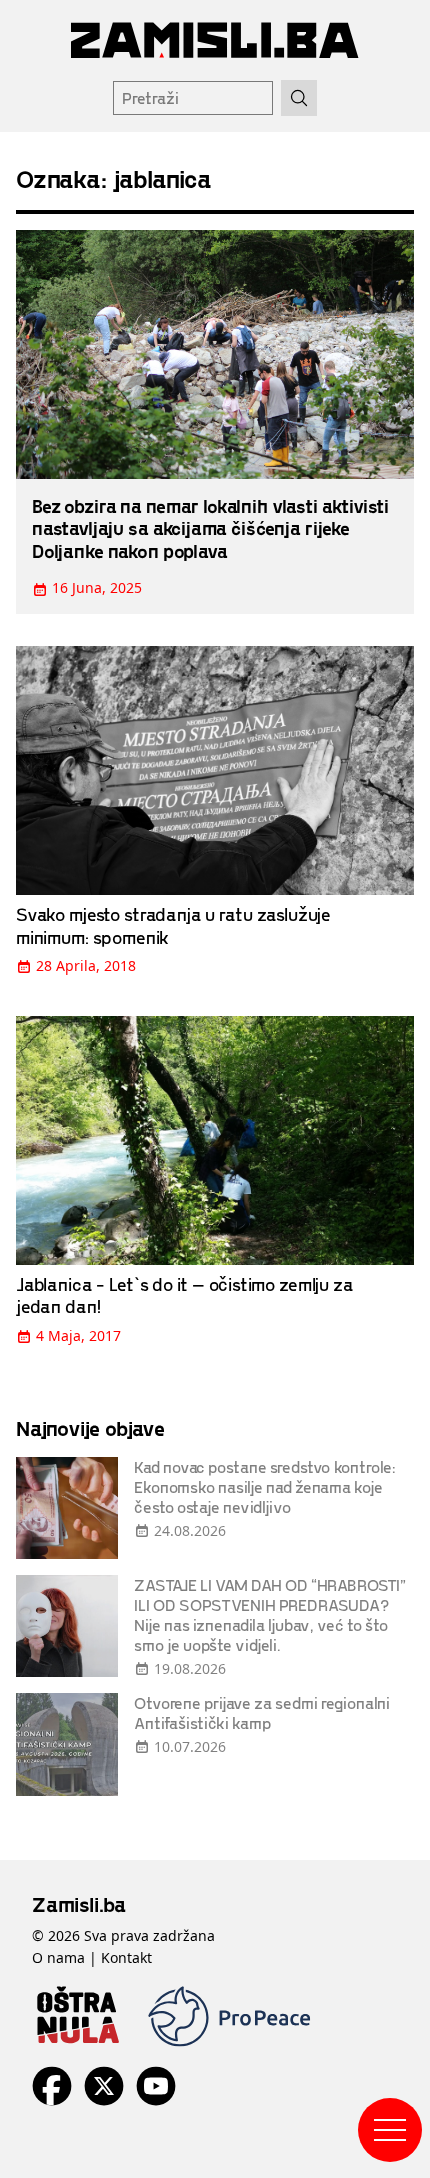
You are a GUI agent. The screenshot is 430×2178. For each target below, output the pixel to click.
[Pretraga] (299, 98)
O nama (58, 1957)
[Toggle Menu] (390, 2130)
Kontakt (126, 1957)
